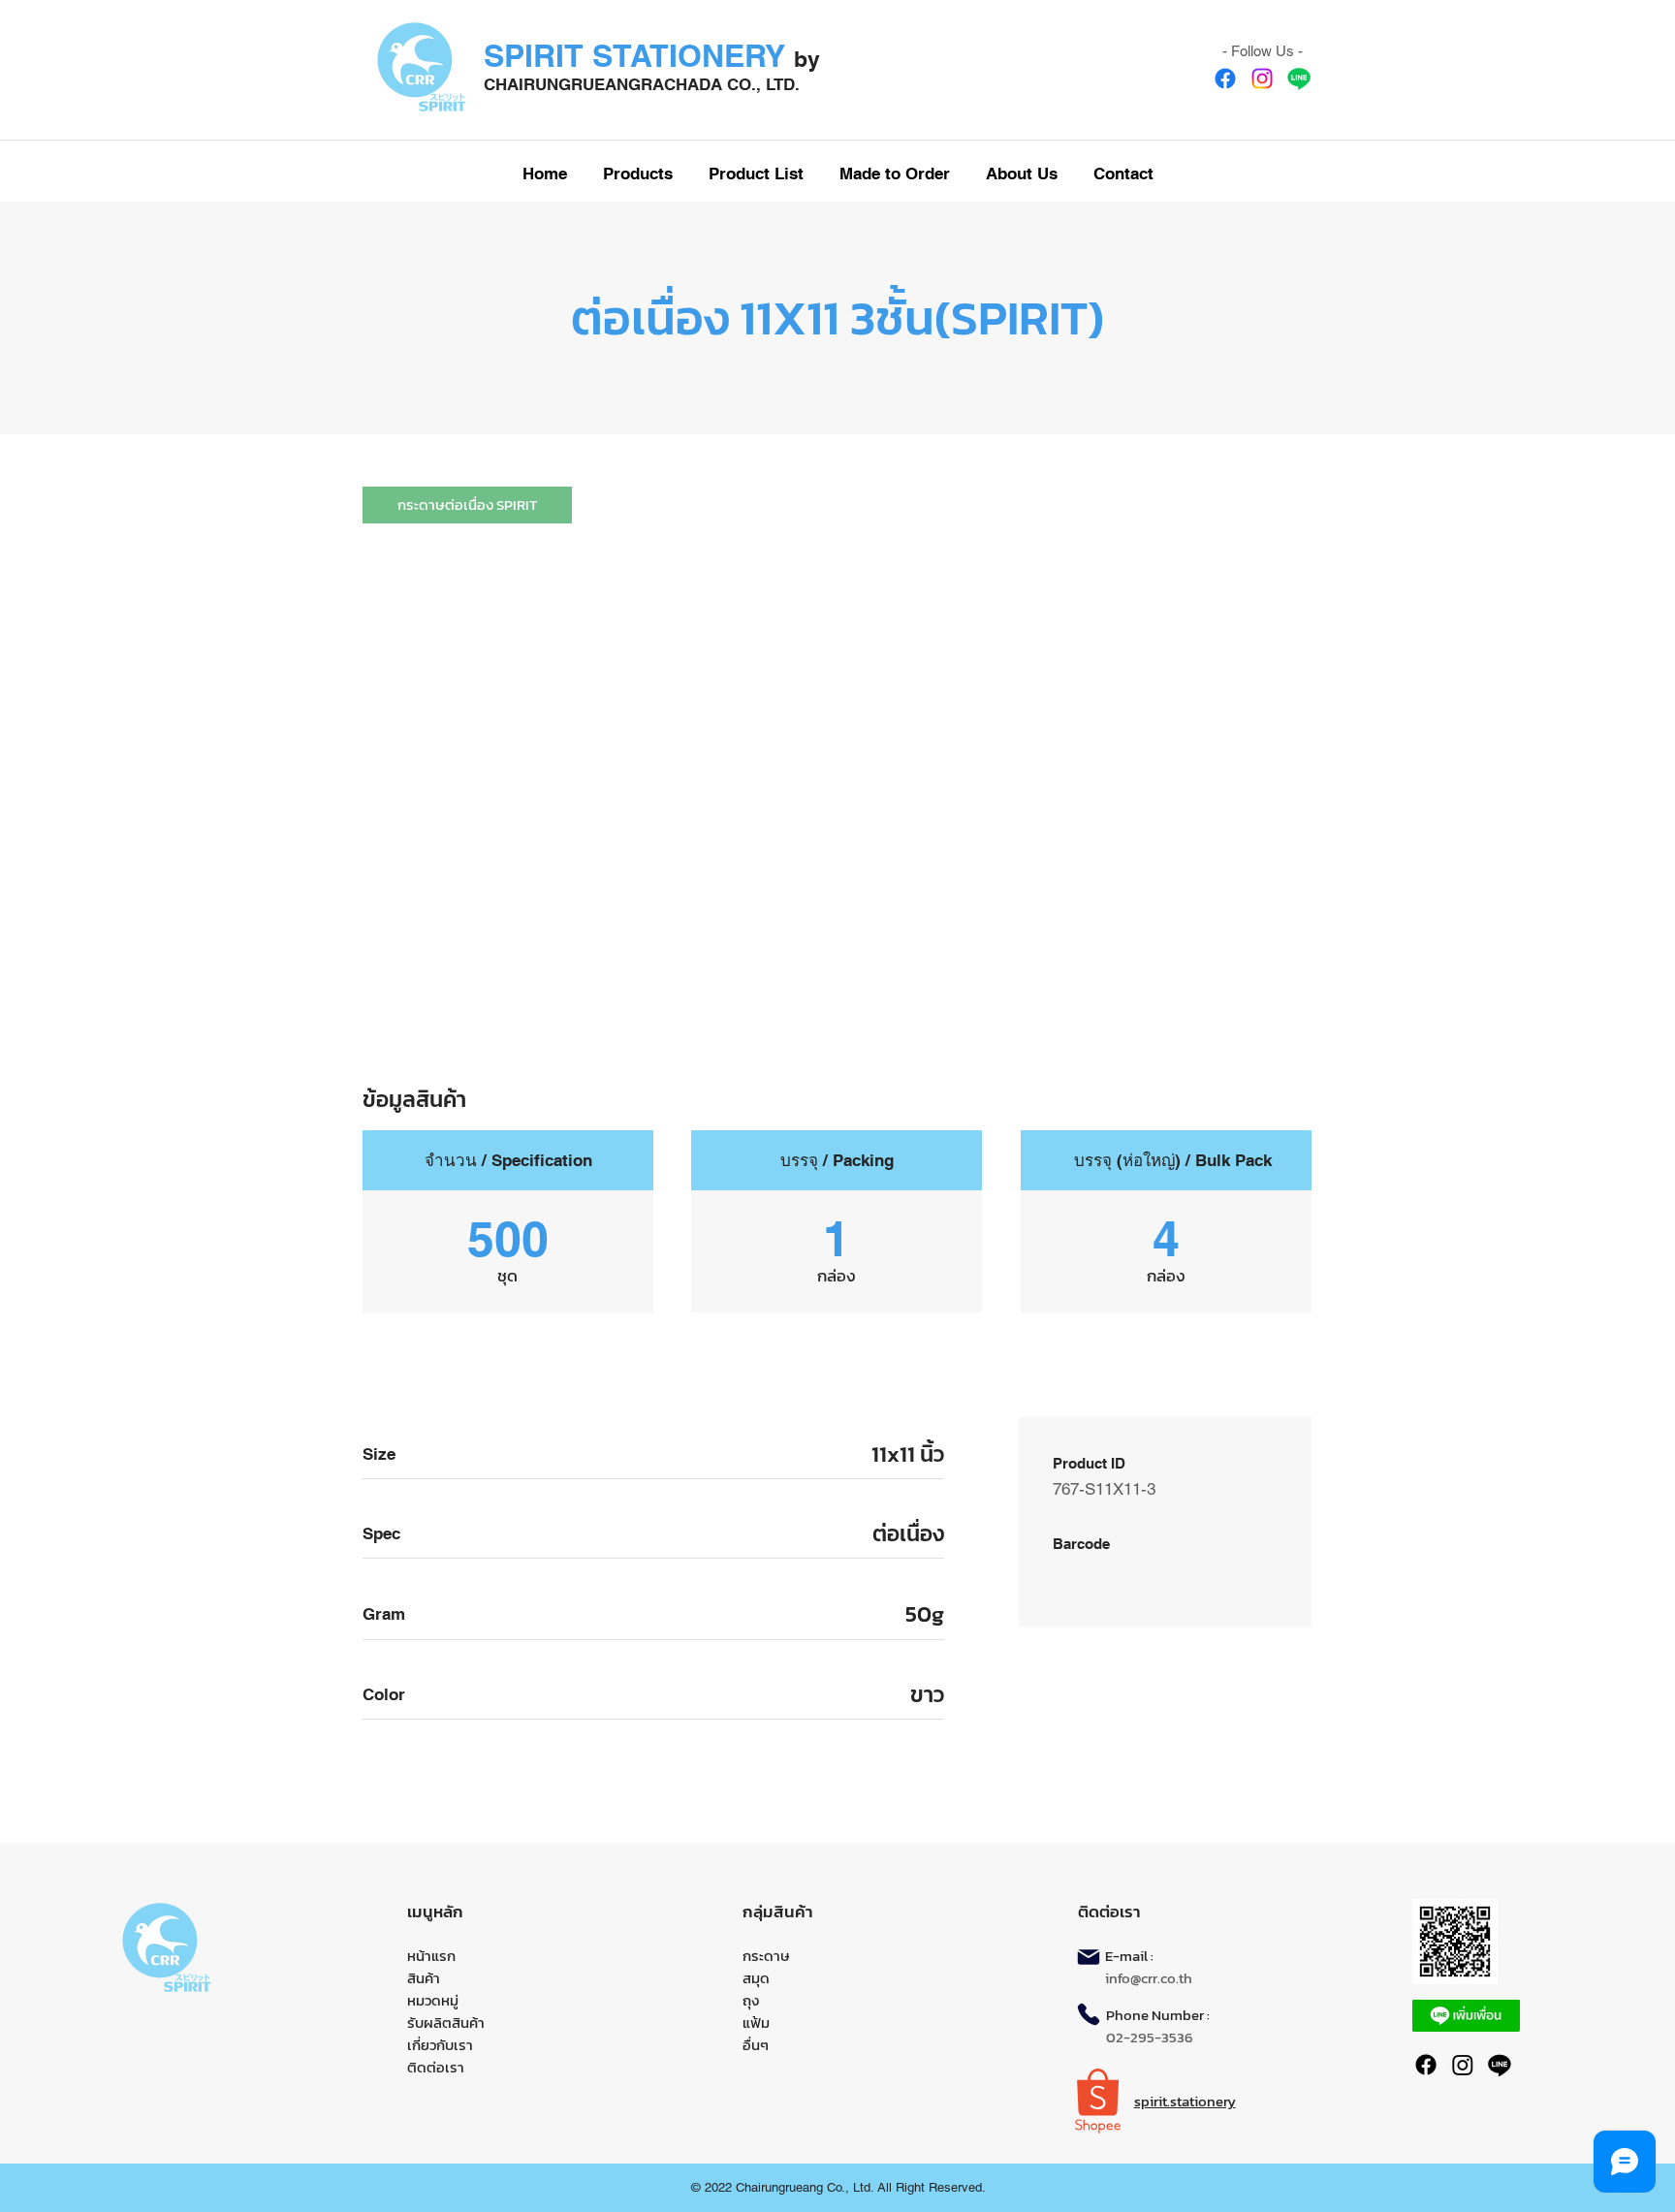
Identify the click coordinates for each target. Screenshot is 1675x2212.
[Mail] (1089, 1957)
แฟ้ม (756, 2022)
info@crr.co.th (1149, 1978)
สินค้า (424, 1978)
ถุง (751, 2000)
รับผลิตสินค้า (446, 2022)
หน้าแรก (431, 1956)
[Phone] (1089, 2014)
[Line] (1299, 79)
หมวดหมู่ (433, 2000)
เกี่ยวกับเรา (440, 2045)
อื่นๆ (756, 2045)
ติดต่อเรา (436, 2067)
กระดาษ (766, 1956)
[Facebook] (1225, 79)
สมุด (756, 1978)
